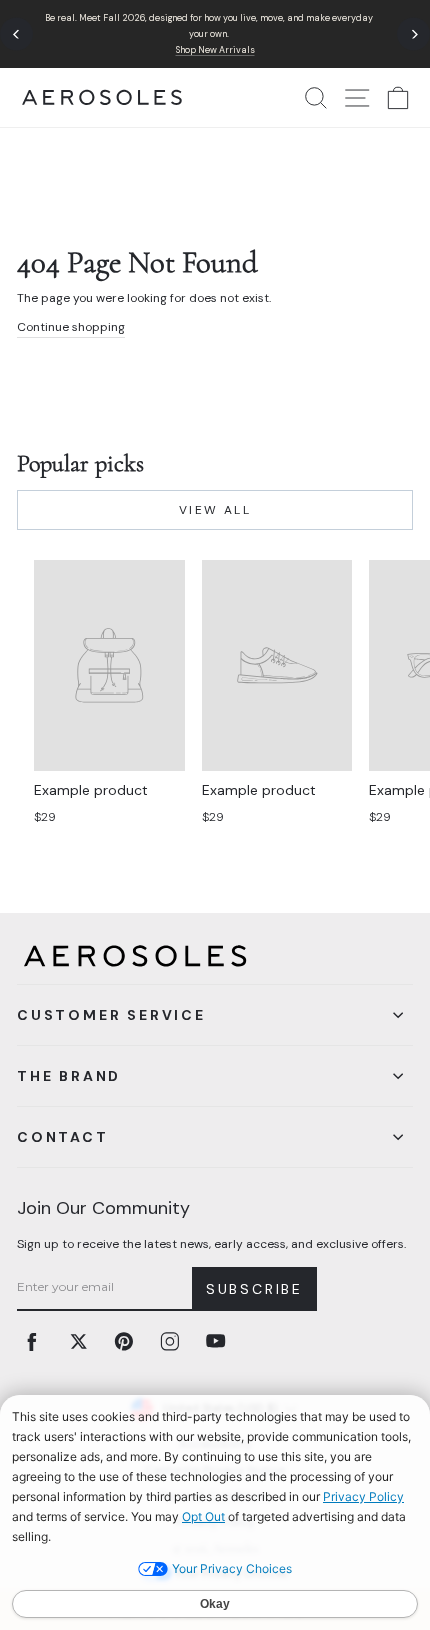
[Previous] (16, 34)
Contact (63, 1137)
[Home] (102, 97)
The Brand (69, 1076)
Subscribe (254, 1289)
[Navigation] (215, 34)
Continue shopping (71, 327)
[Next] (413, 34)
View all (215, 510)
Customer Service (111, 1015)
